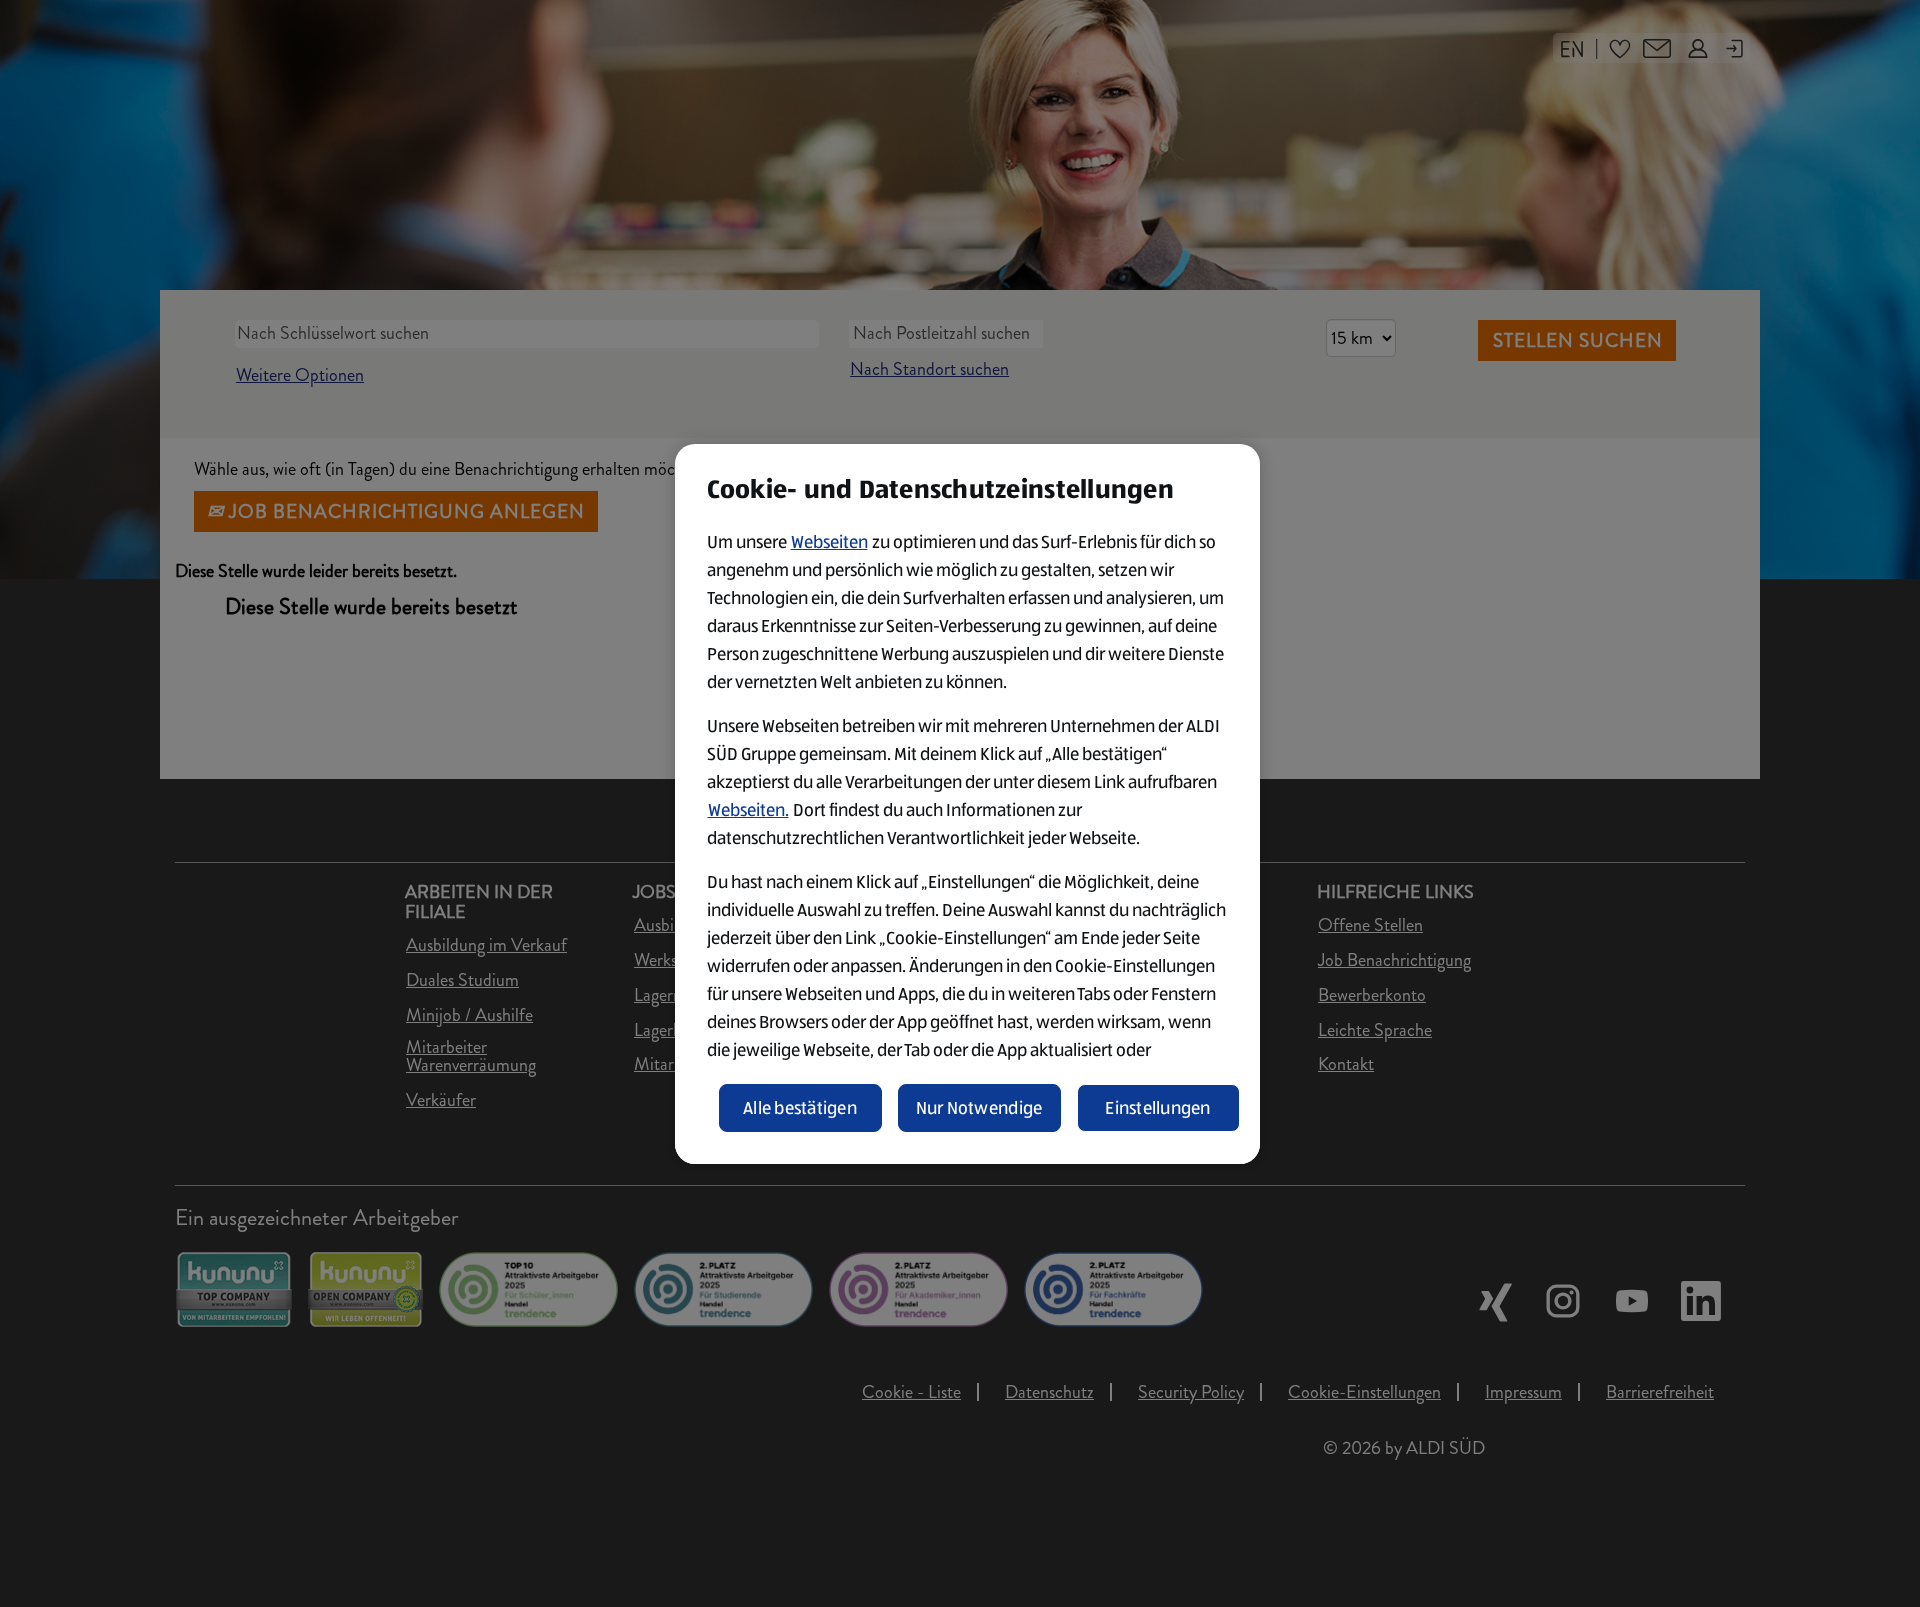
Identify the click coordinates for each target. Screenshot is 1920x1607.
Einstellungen (1158, 1108)
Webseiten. (748, 810)
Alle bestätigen (800, 1108)
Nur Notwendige (979, 1108)
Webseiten (829, 542)
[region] (967, 804)
